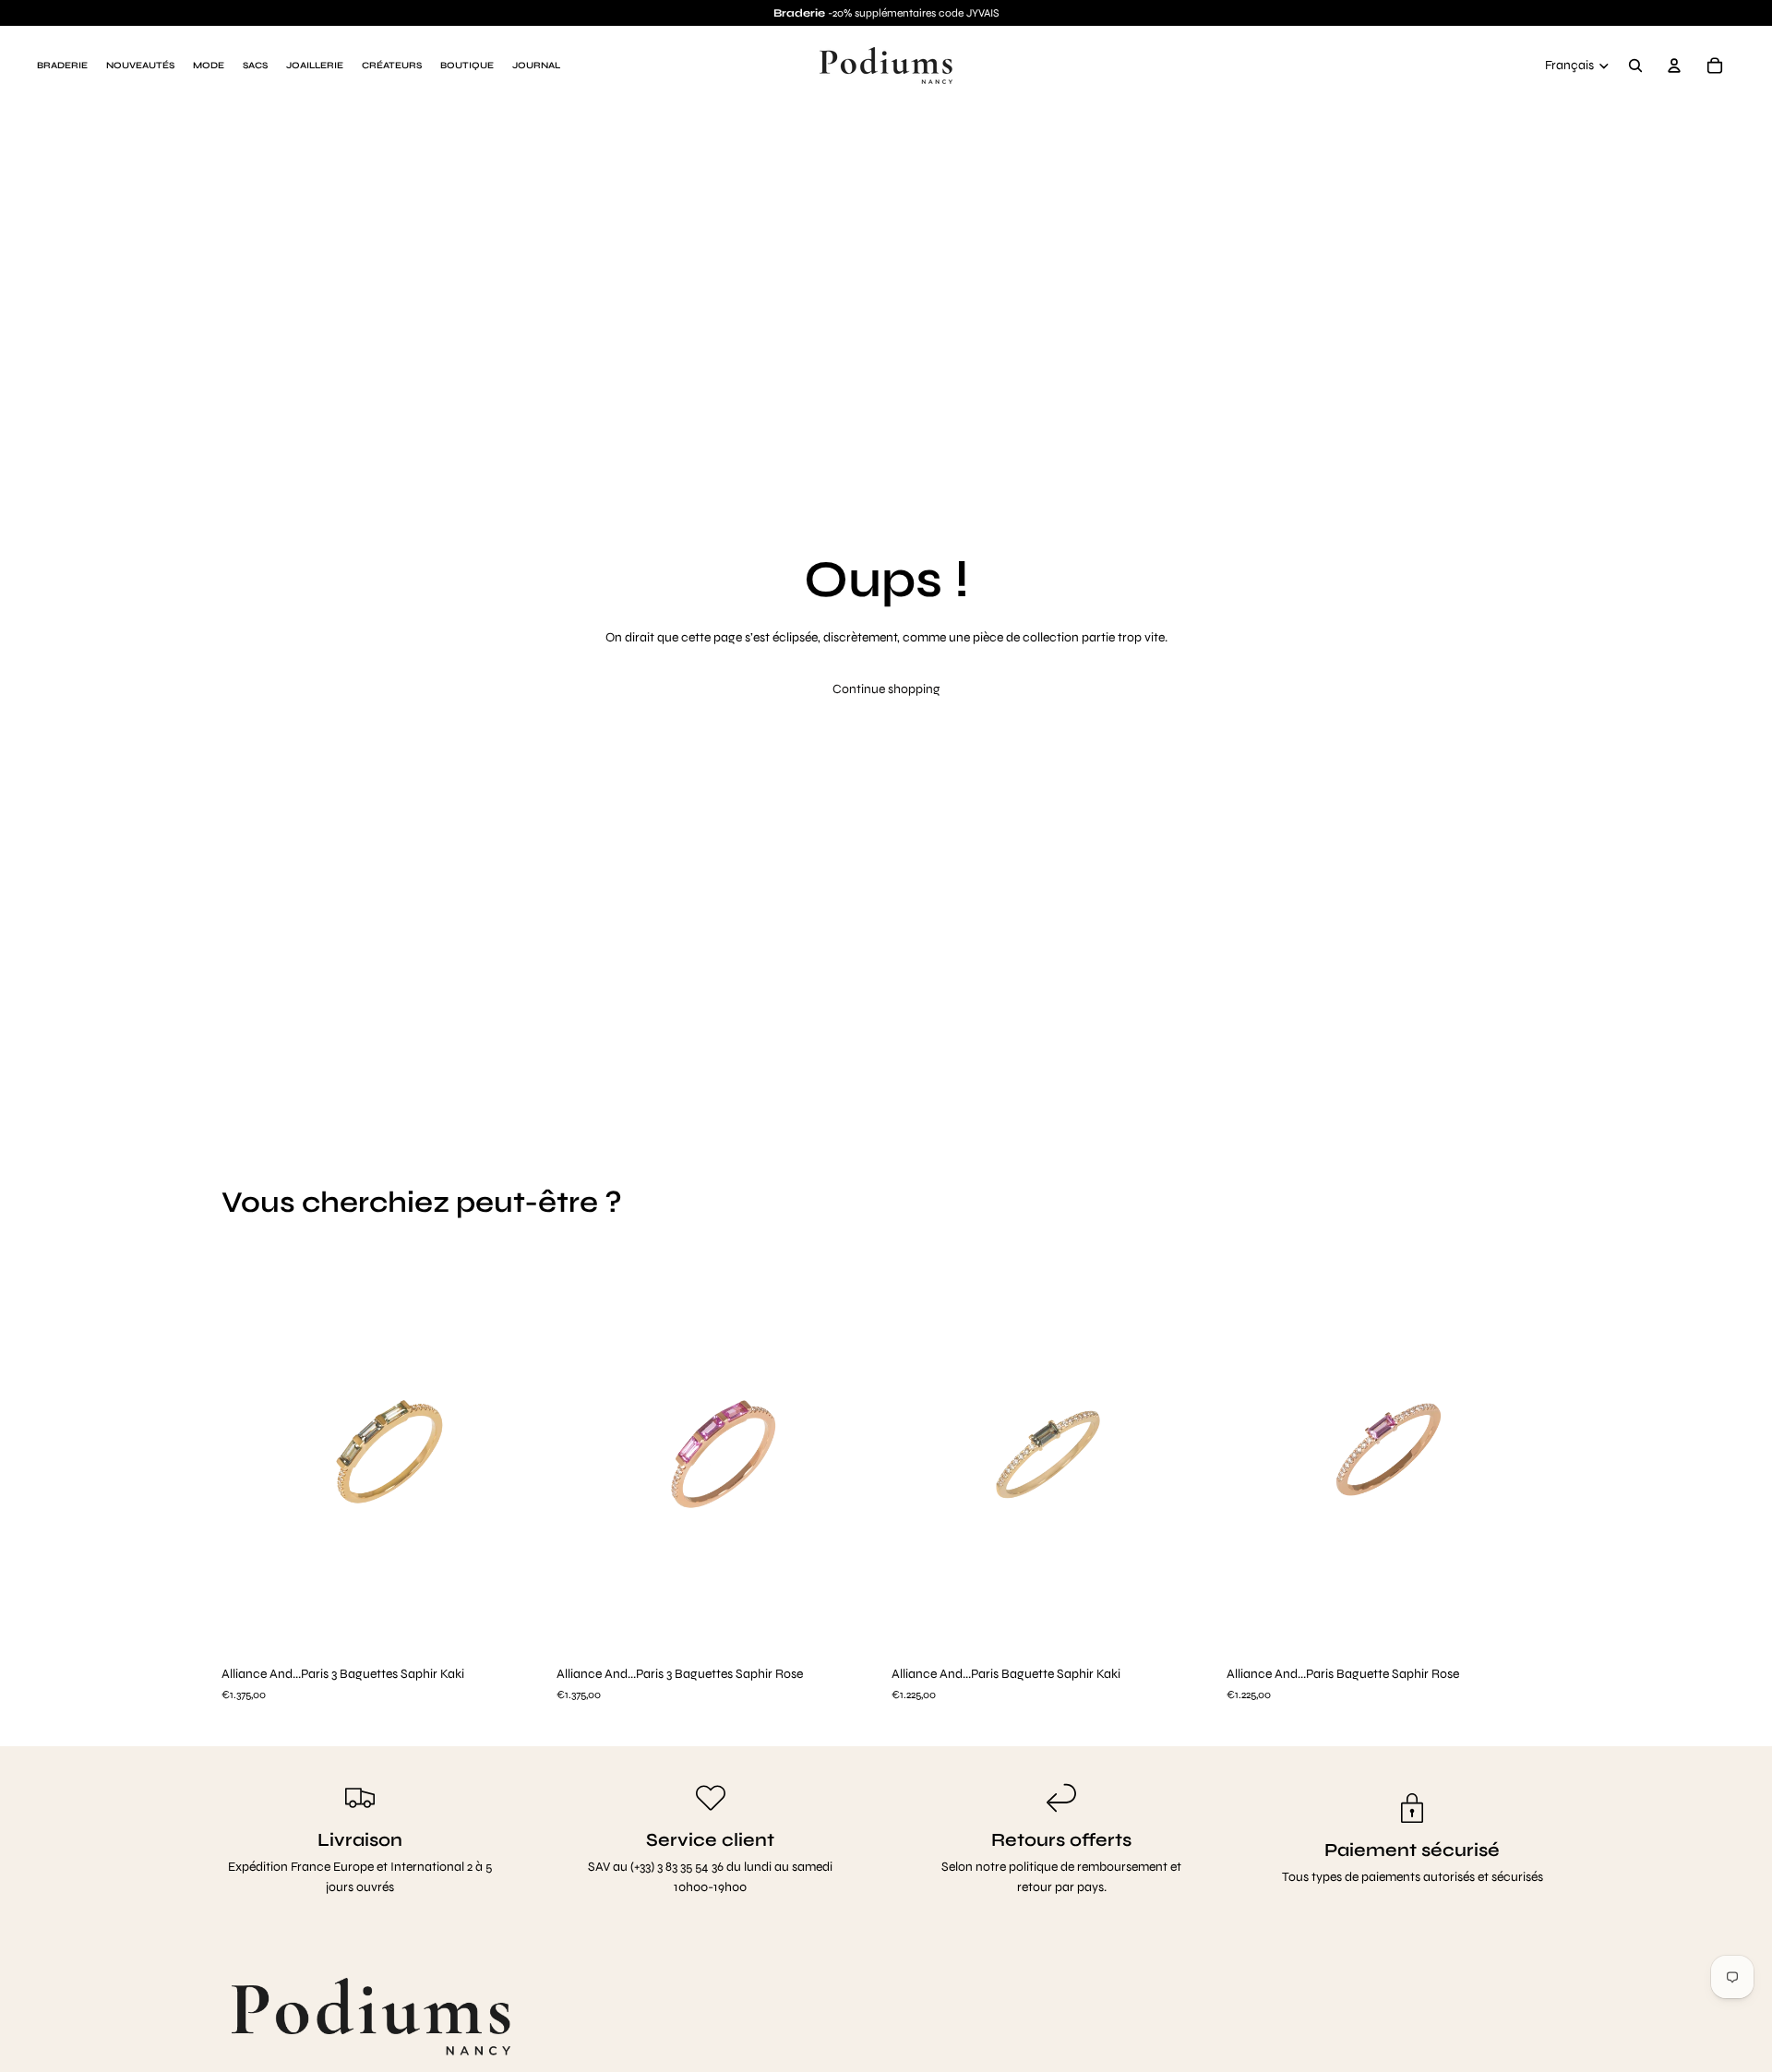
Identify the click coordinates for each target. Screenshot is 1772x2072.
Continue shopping (886, 689)
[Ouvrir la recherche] (1635, 66)
